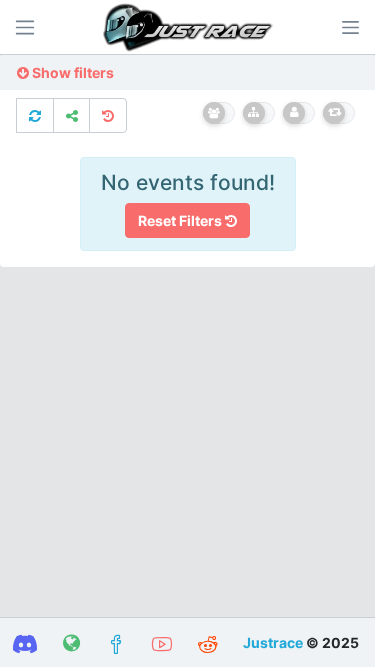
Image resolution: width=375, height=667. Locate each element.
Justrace (273, 642)
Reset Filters (181, 220)
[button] (350, 27)
